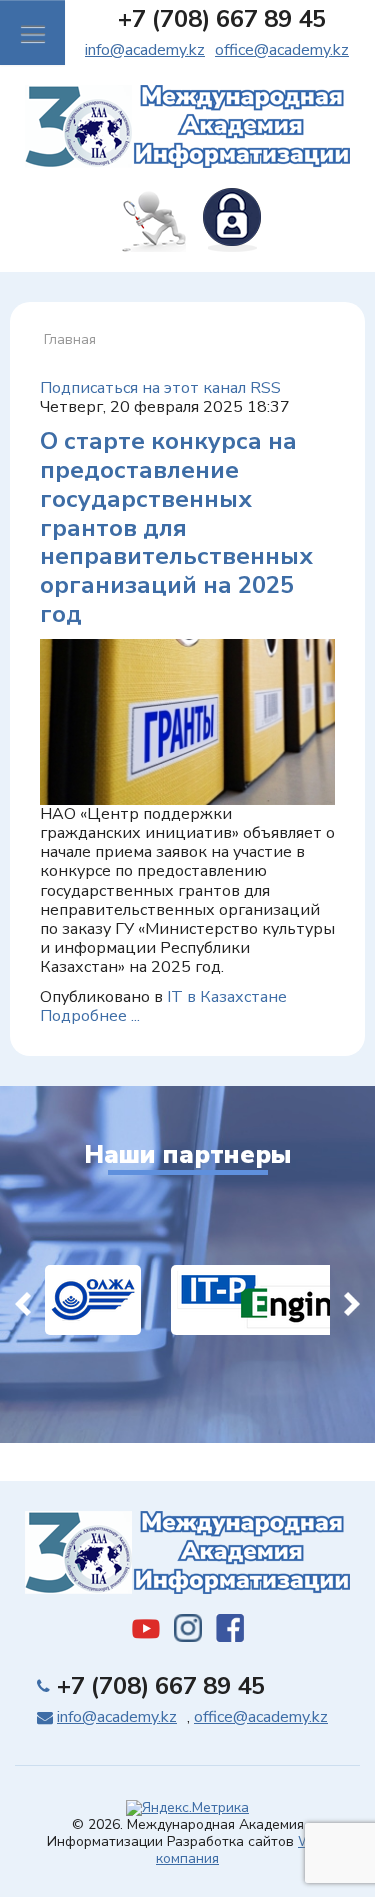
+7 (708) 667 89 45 (222, 19)
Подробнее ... (90, 1016)
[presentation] (23, 1300)
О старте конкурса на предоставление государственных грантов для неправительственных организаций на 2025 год (176, 527)
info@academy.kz (145, 50)
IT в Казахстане (227, 997)
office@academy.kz (282, 50)
